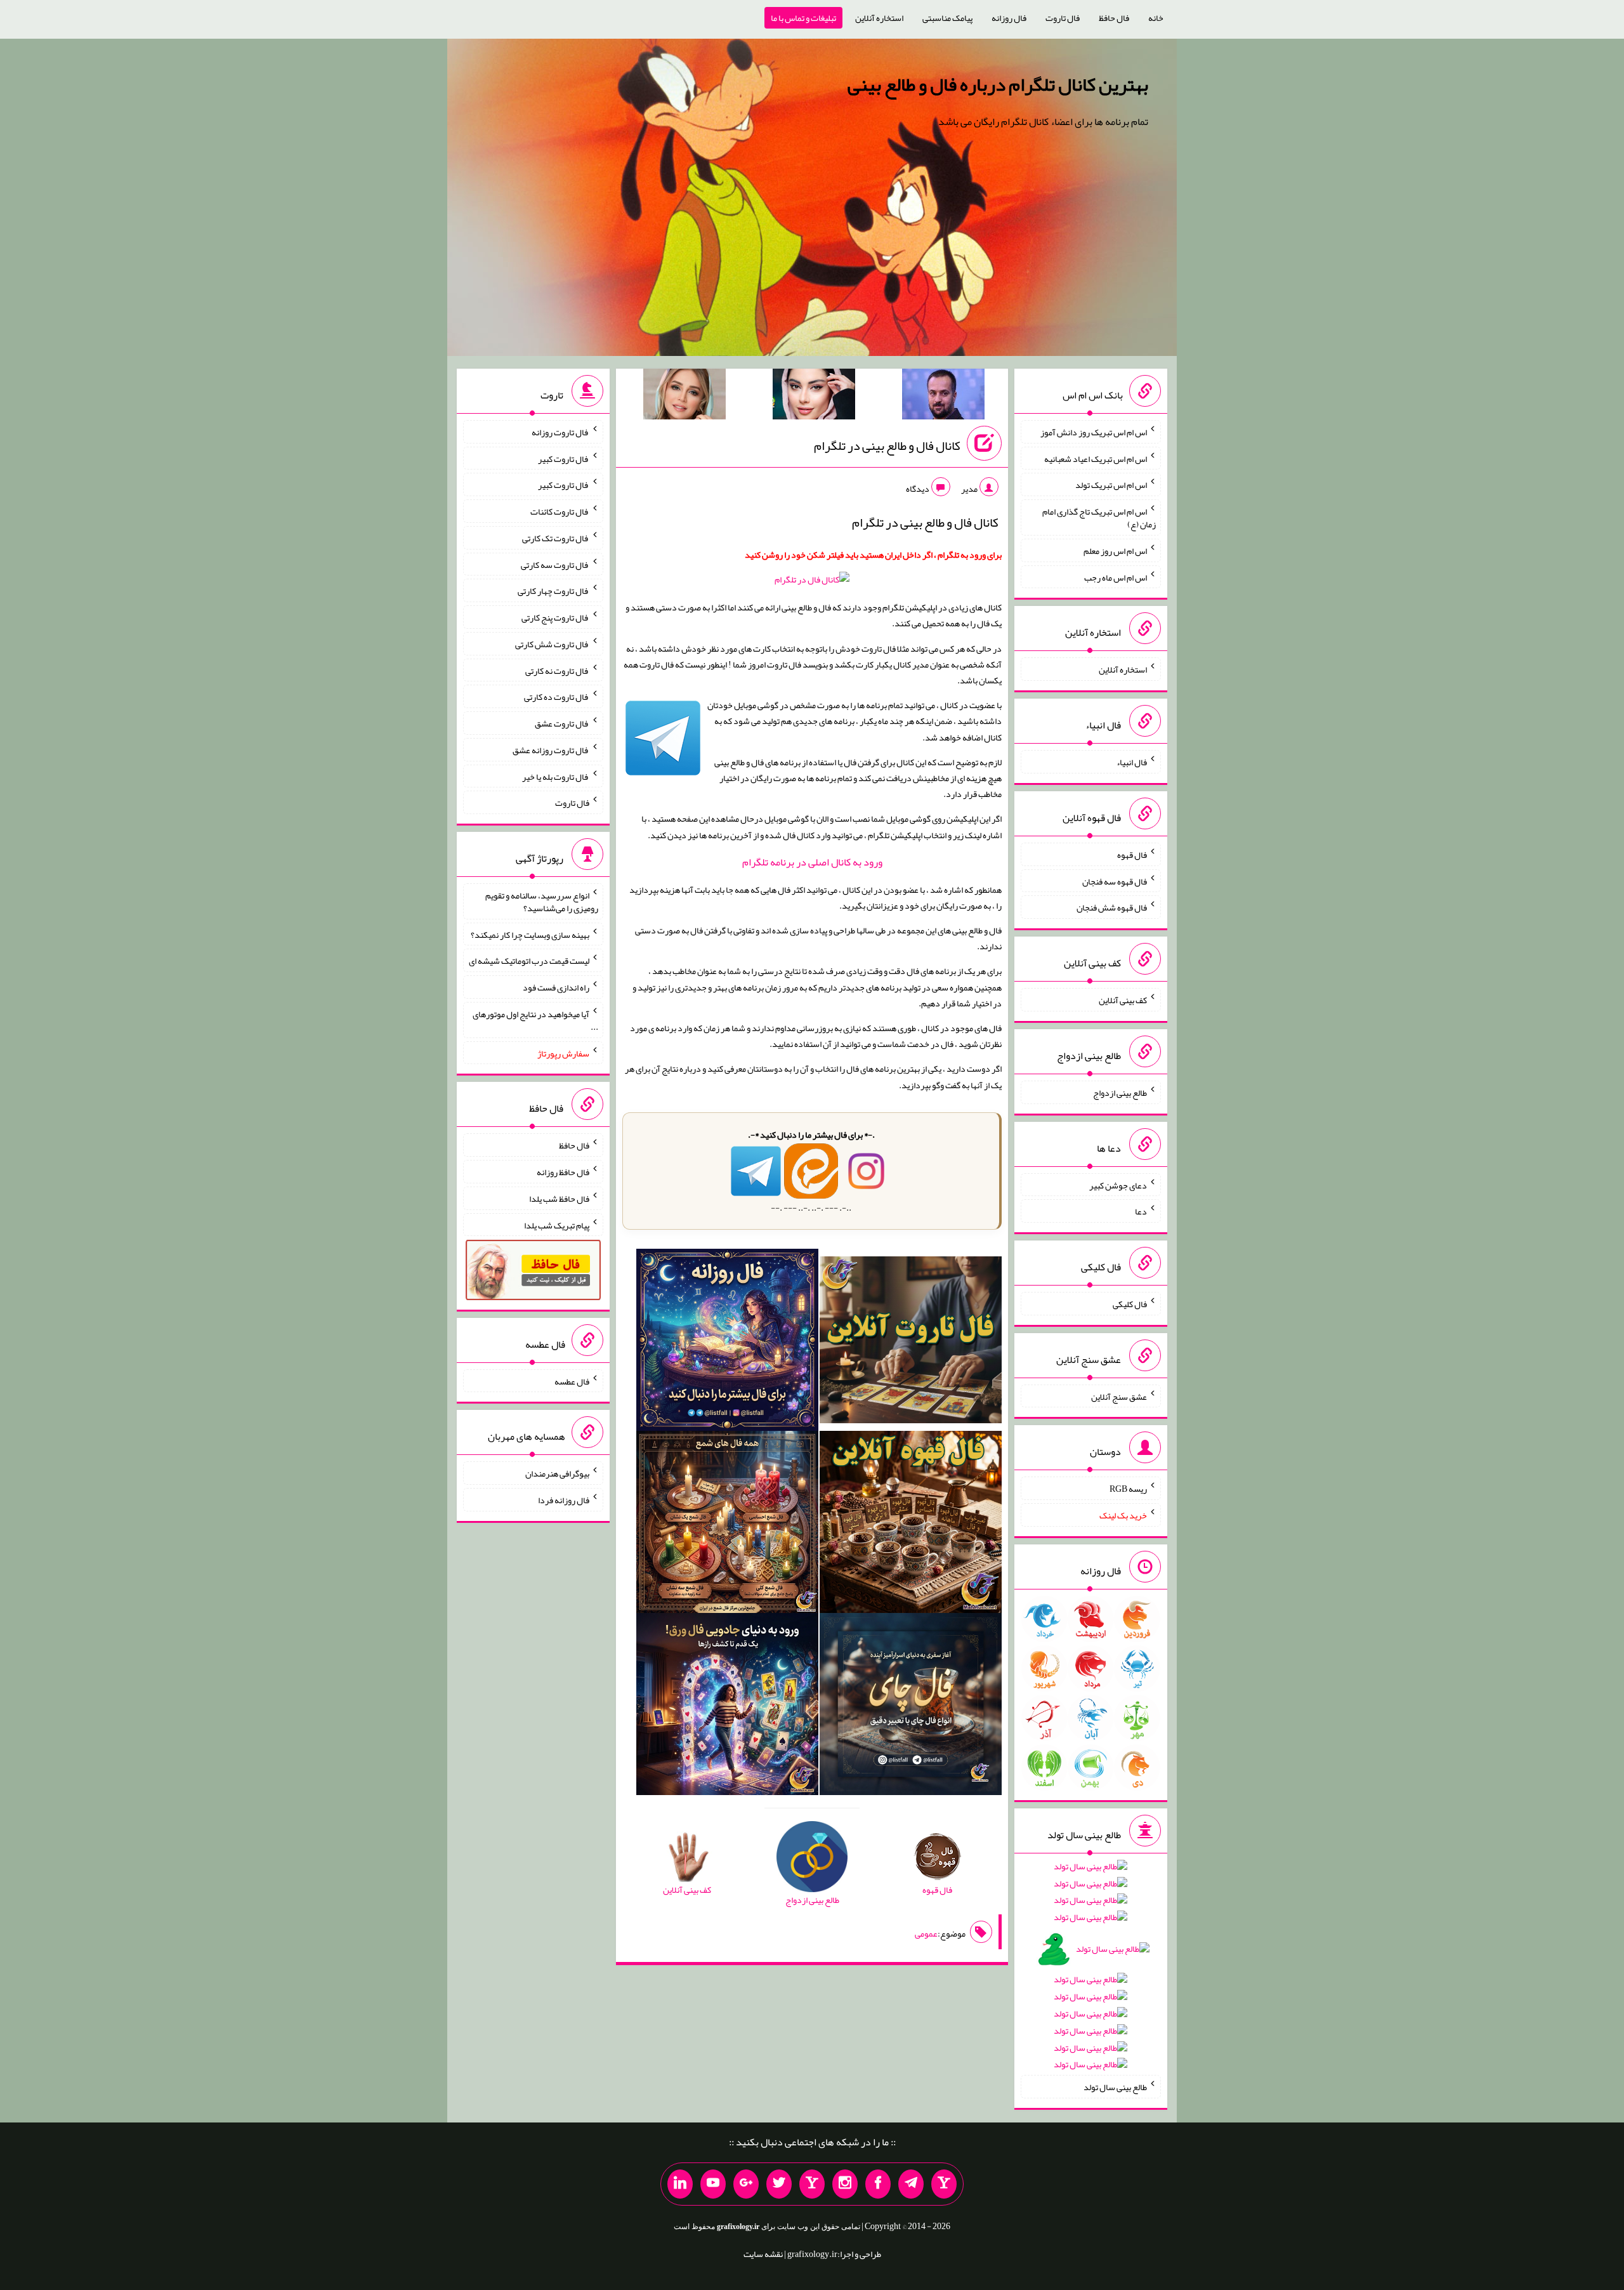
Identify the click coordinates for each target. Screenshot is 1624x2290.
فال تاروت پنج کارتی (555, 617)
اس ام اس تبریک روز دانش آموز (1094, 432)
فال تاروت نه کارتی (557, 670)
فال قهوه (1132, 855)
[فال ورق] (727, 1706)
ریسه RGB (1128, 1489)
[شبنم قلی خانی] (684, 397)
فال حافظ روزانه (563, 1172)
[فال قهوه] (911, 1524)
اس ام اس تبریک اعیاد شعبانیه (1096, 458)
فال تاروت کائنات (560, 511)
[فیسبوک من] (878, 2184)
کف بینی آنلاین (1123, 1000)
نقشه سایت (763, 2254)
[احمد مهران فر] (943, 397)
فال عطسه (572, 1381)
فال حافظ (1114, 18)
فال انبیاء (1132, 762)
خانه (1156, 18)
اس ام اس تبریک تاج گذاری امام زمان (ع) (1099, 518)
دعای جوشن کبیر (1118, 1185)
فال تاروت (1063, 18)
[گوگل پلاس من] (746, 2184)
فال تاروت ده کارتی (557, 697)
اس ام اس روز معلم (1115, 551)
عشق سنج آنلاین (1119, 1396)
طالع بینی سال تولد (1115, 2087)
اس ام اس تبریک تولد (1111, 485)
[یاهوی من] (944, 2184)
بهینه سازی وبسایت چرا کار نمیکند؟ (530, 934)
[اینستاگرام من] (845, 2184)
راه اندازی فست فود (556, 987)
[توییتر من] (779, 2184)
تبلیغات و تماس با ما (803, 18)
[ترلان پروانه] (814, 397)
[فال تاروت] (911, 1343)
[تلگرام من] (911, 2184)
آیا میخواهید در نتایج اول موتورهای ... (535, 1020)
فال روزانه (1009, 18)
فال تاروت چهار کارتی (553, 591)
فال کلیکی (1130, 1304)
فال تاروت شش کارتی (552, 644)
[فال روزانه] (727, 1343)
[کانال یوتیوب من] (713, 2184)
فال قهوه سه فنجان (1115, 881)
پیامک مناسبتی (947, 18)
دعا (1141, 1211)
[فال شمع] (727, 1524)
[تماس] (812, 2184)
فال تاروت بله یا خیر (556, 776)
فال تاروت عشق (562, 723)
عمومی (926, 1933)
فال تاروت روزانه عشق (551, 750)
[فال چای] (911, 1706)
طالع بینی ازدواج (1120, 1093)
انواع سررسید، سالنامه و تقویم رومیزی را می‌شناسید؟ (542, 902)
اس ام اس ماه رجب (1116, 577)
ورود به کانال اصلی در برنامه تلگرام (812, 862)
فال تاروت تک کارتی (556, 538)
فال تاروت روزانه (560, 432)
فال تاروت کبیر (564, 458)
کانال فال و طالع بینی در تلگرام (887, 445)
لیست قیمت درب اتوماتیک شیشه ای (529, 961)
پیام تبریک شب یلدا (557, 1225)
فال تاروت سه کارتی (555, 564)
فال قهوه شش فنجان (1112, 907)
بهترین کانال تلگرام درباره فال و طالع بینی (998, 84)
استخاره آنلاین (879, 18)
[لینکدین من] (680, 2184)
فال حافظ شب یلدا (559, 1199)
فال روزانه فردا (564, 1500)
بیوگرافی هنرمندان (557, 1473)
